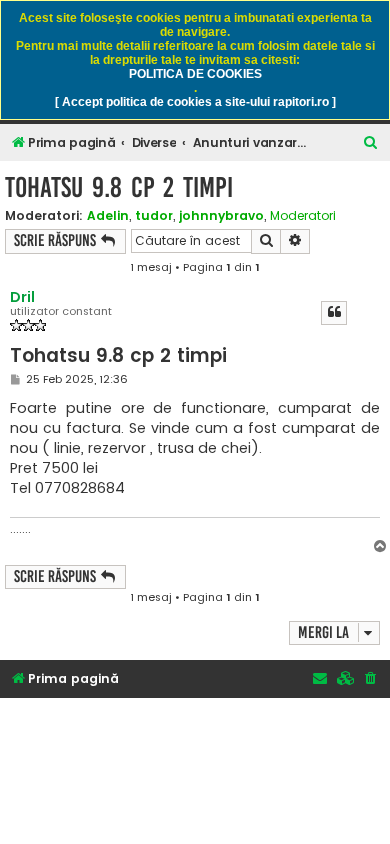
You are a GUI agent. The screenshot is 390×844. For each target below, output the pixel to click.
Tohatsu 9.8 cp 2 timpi (119, 187)
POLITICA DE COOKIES (195, 74)
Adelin (108, 215)
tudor (154, 215)
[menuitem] (371, 143)
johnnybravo (221, 215)
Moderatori (303, 216)
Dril (22, 297)
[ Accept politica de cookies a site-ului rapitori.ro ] (195, 102)
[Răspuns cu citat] (334, 313)
